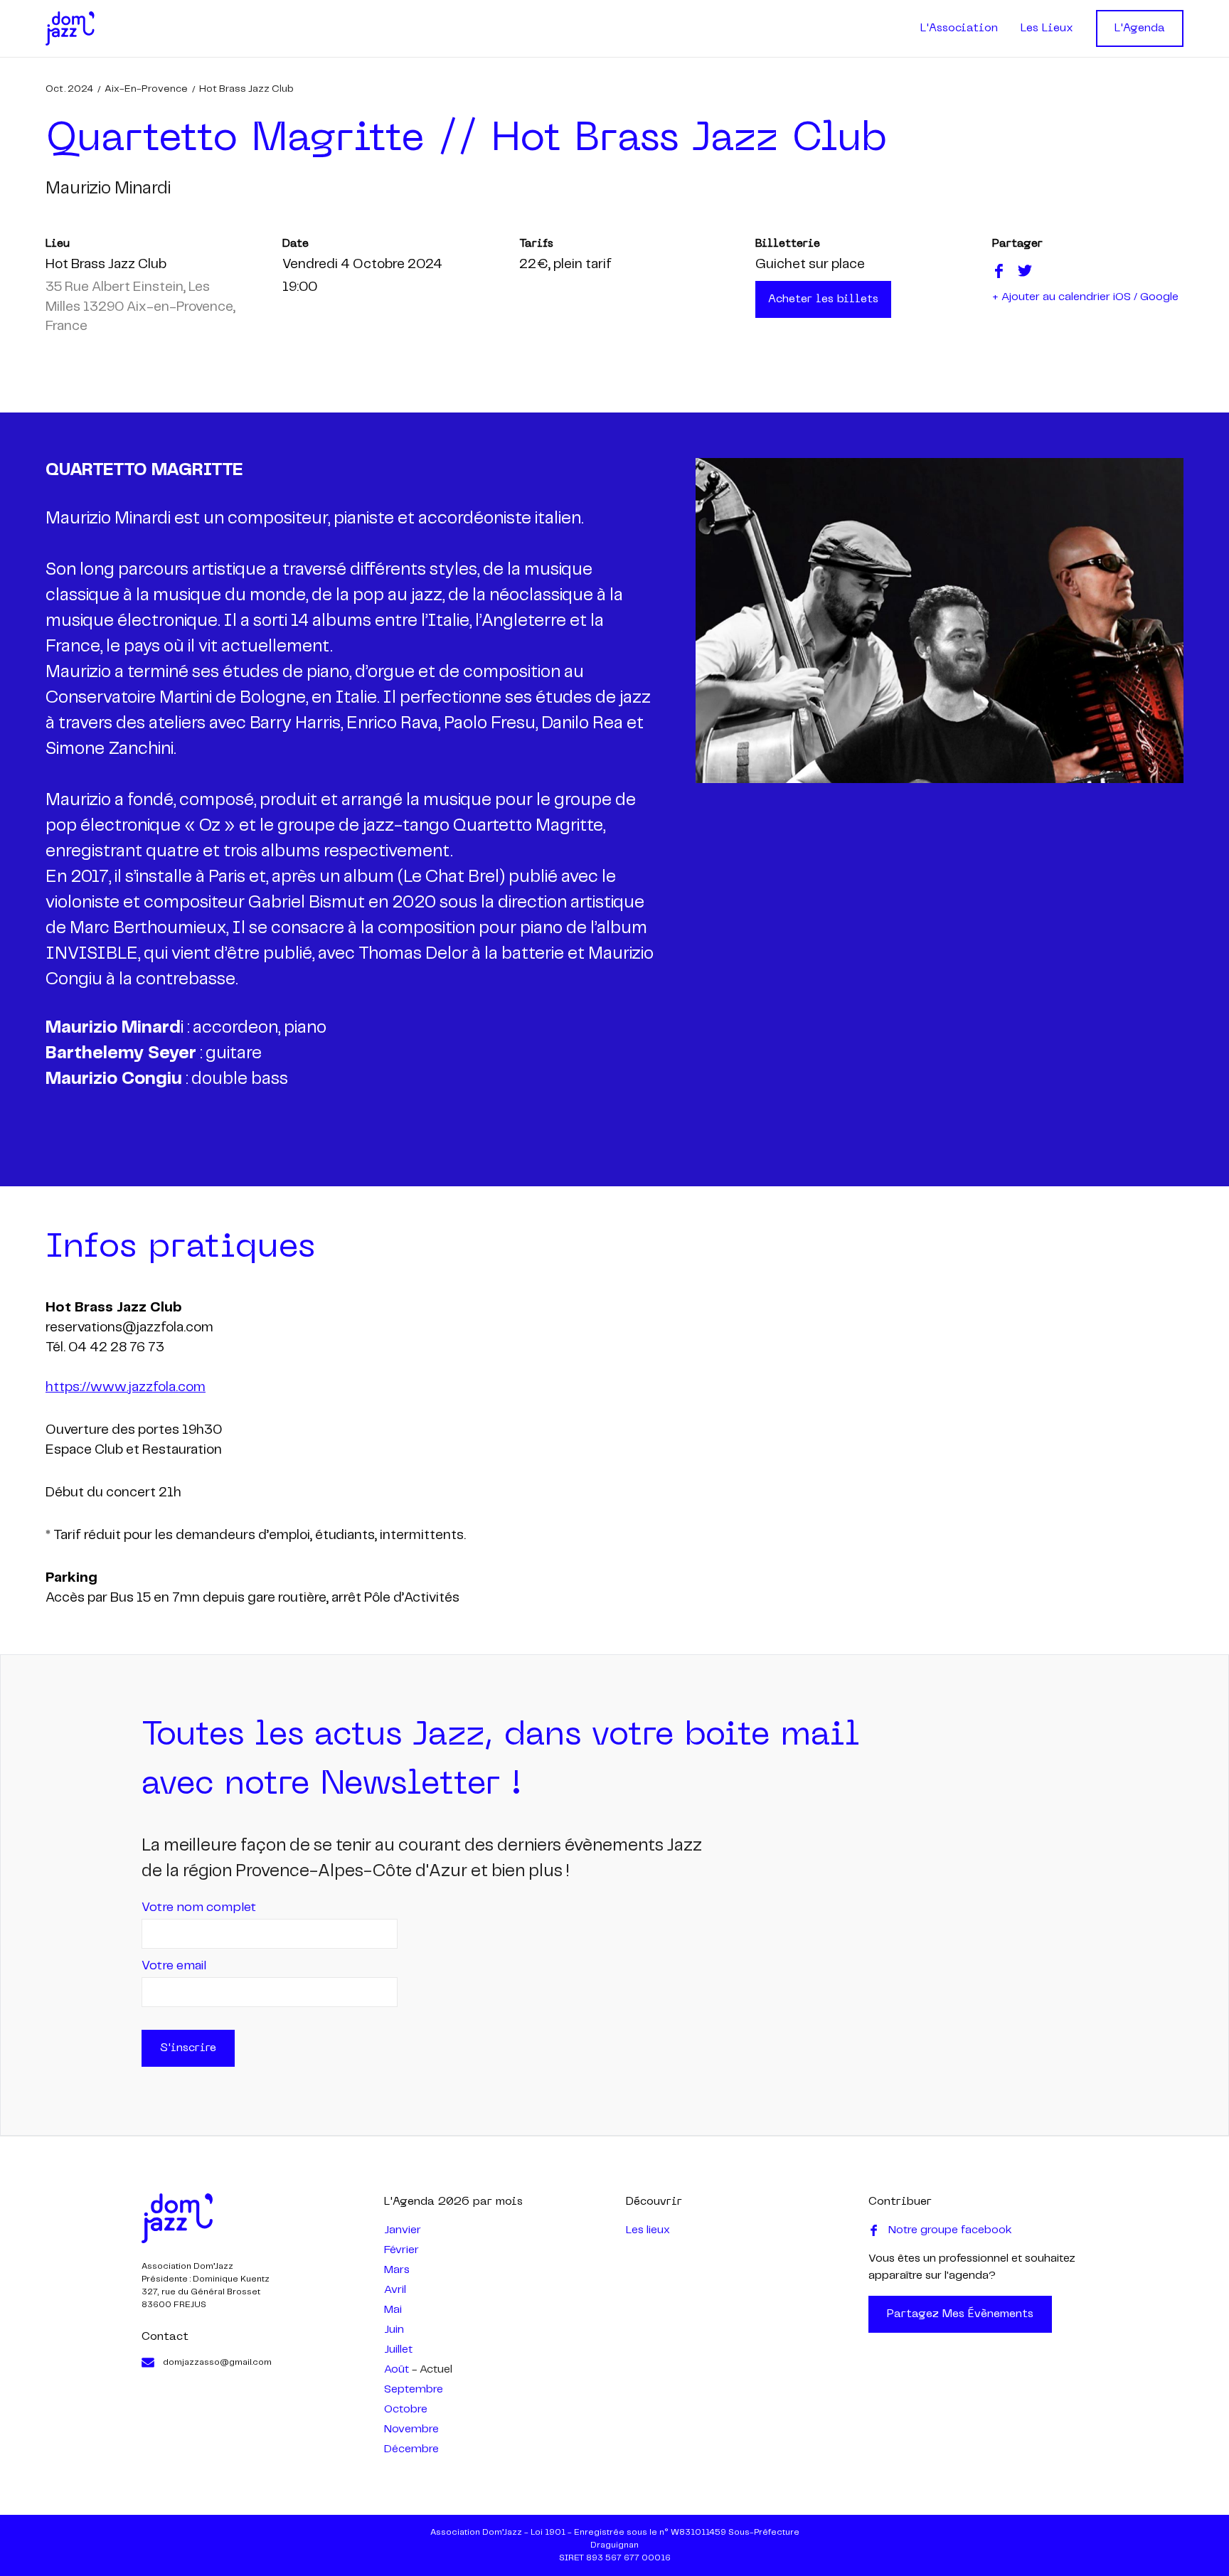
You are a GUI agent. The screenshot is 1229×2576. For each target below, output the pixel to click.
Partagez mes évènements (960, 2314)
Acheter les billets (823, 299)
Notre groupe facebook (950, 2230)
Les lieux (648, 2230)
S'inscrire (188, 2048)
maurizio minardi (108, 189)
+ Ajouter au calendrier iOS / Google (1085, 297)
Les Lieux (1047, 28)
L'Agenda (1140, 28)
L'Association (959, 28)
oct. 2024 (69, 89)
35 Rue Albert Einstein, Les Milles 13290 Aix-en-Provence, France (140, 307)
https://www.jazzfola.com (126, 1388)
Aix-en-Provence (146, 89)
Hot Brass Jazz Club (246, 89)
